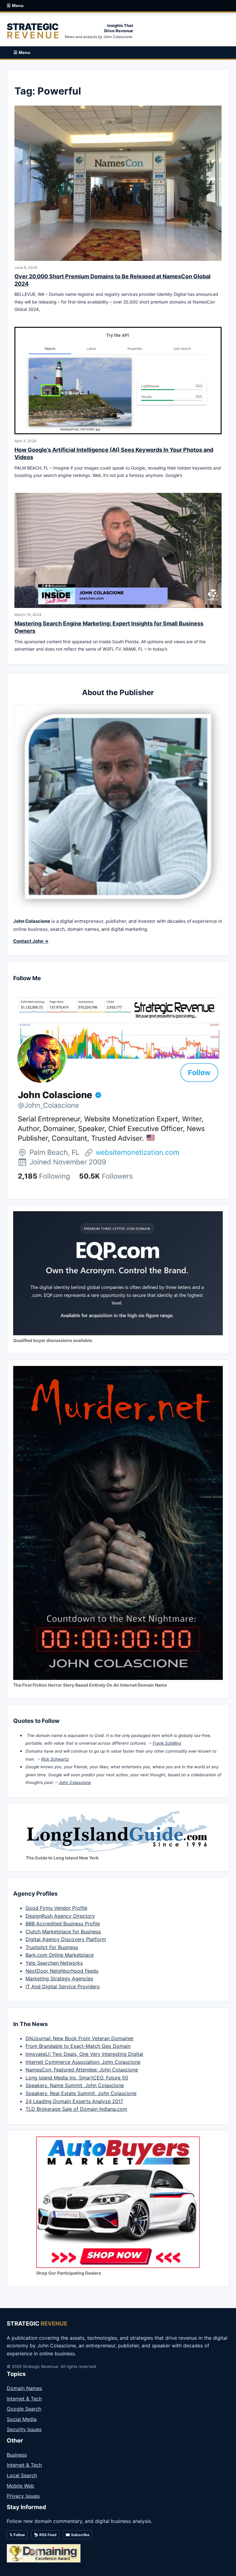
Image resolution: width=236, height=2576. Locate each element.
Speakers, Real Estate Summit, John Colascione (81, 2093)
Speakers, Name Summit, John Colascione (75, 2085)
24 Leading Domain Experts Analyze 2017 (74, 2101)
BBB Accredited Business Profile (63, 1924)
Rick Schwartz (55, 1759)
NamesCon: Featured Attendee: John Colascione (82, 2070)
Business (17, 2455)
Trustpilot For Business (52, 1947)
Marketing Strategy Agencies (59, 1978)
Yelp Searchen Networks (54, 1963)
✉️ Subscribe (77, 2535)
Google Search (24, 2409)
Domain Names (24, 2388)
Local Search (22, 2475)
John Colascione (75, 1782)
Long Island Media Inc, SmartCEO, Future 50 (77, 2078)
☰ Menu (15, 6)
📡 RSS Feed (45, 2535)
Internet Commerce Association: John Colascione (83, 2062)
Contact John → (31, 941)
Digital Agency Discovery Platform (66, 1939)
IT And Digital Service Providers (63, 1986)
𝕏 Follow (17, 2535)
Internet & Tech (24, 2399)
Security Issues (24, 2429)
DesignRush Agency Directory (60, 1916)
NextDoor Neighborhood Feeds (62, 1971)
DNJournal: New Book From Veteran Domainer (80, 2038)
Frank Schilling (167, 1743)
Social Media (22, 2419)
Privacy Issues (23, 2496)
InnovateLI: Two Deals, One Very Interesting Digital (84, 2054)
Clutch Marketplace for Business (63, 1932)
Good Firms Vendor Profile (56, 1908)
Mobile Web (20, 2486)
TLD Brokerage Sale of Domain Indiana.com (76, 2109)
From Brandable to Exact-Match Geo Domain (78, 2046)
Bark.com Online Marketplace (60, 1955)
